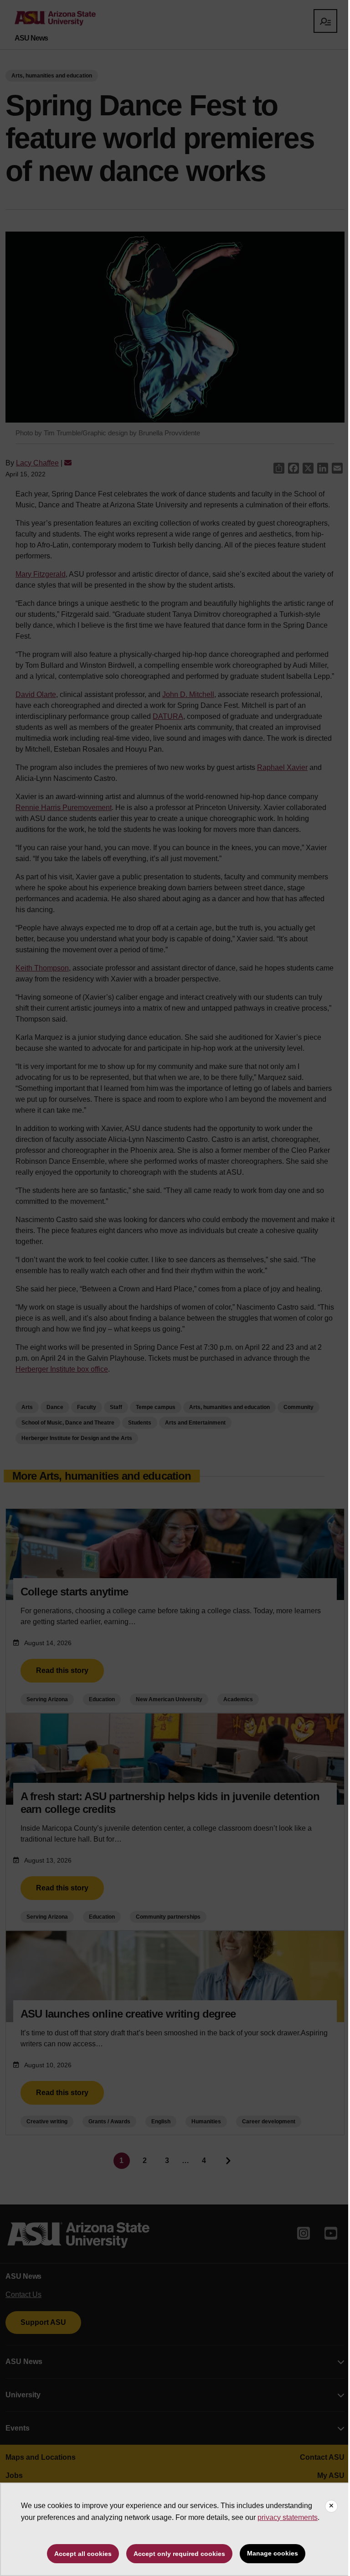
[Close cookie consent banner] (331, 2506)
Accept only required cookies (179, 2554)
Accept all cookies (83, 2554)
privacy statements (288, 2517)
